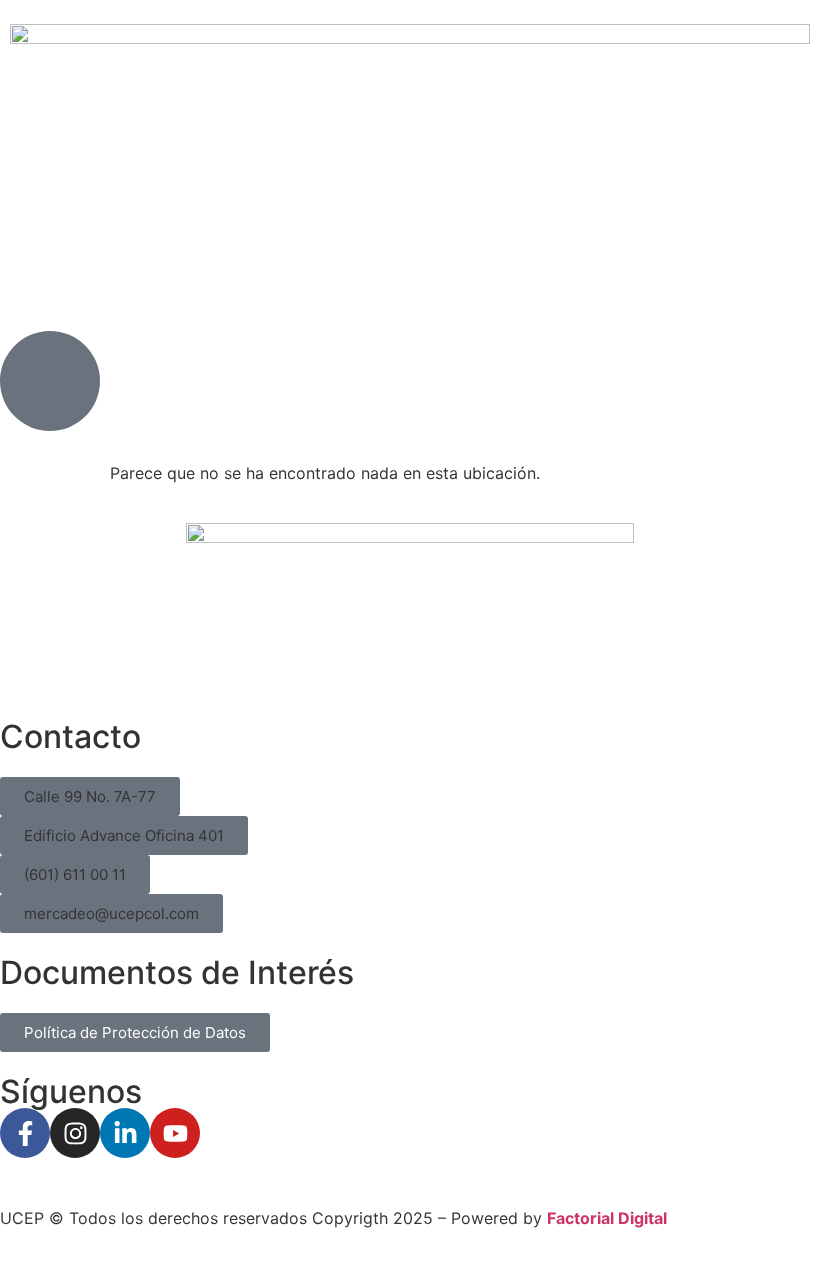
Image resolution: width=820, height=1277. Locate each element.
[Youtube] (175, 1133)
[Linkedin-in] (125, 1133)
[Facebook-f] (25, 1133)
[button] (90, 796)
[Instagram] (75, 1133)
